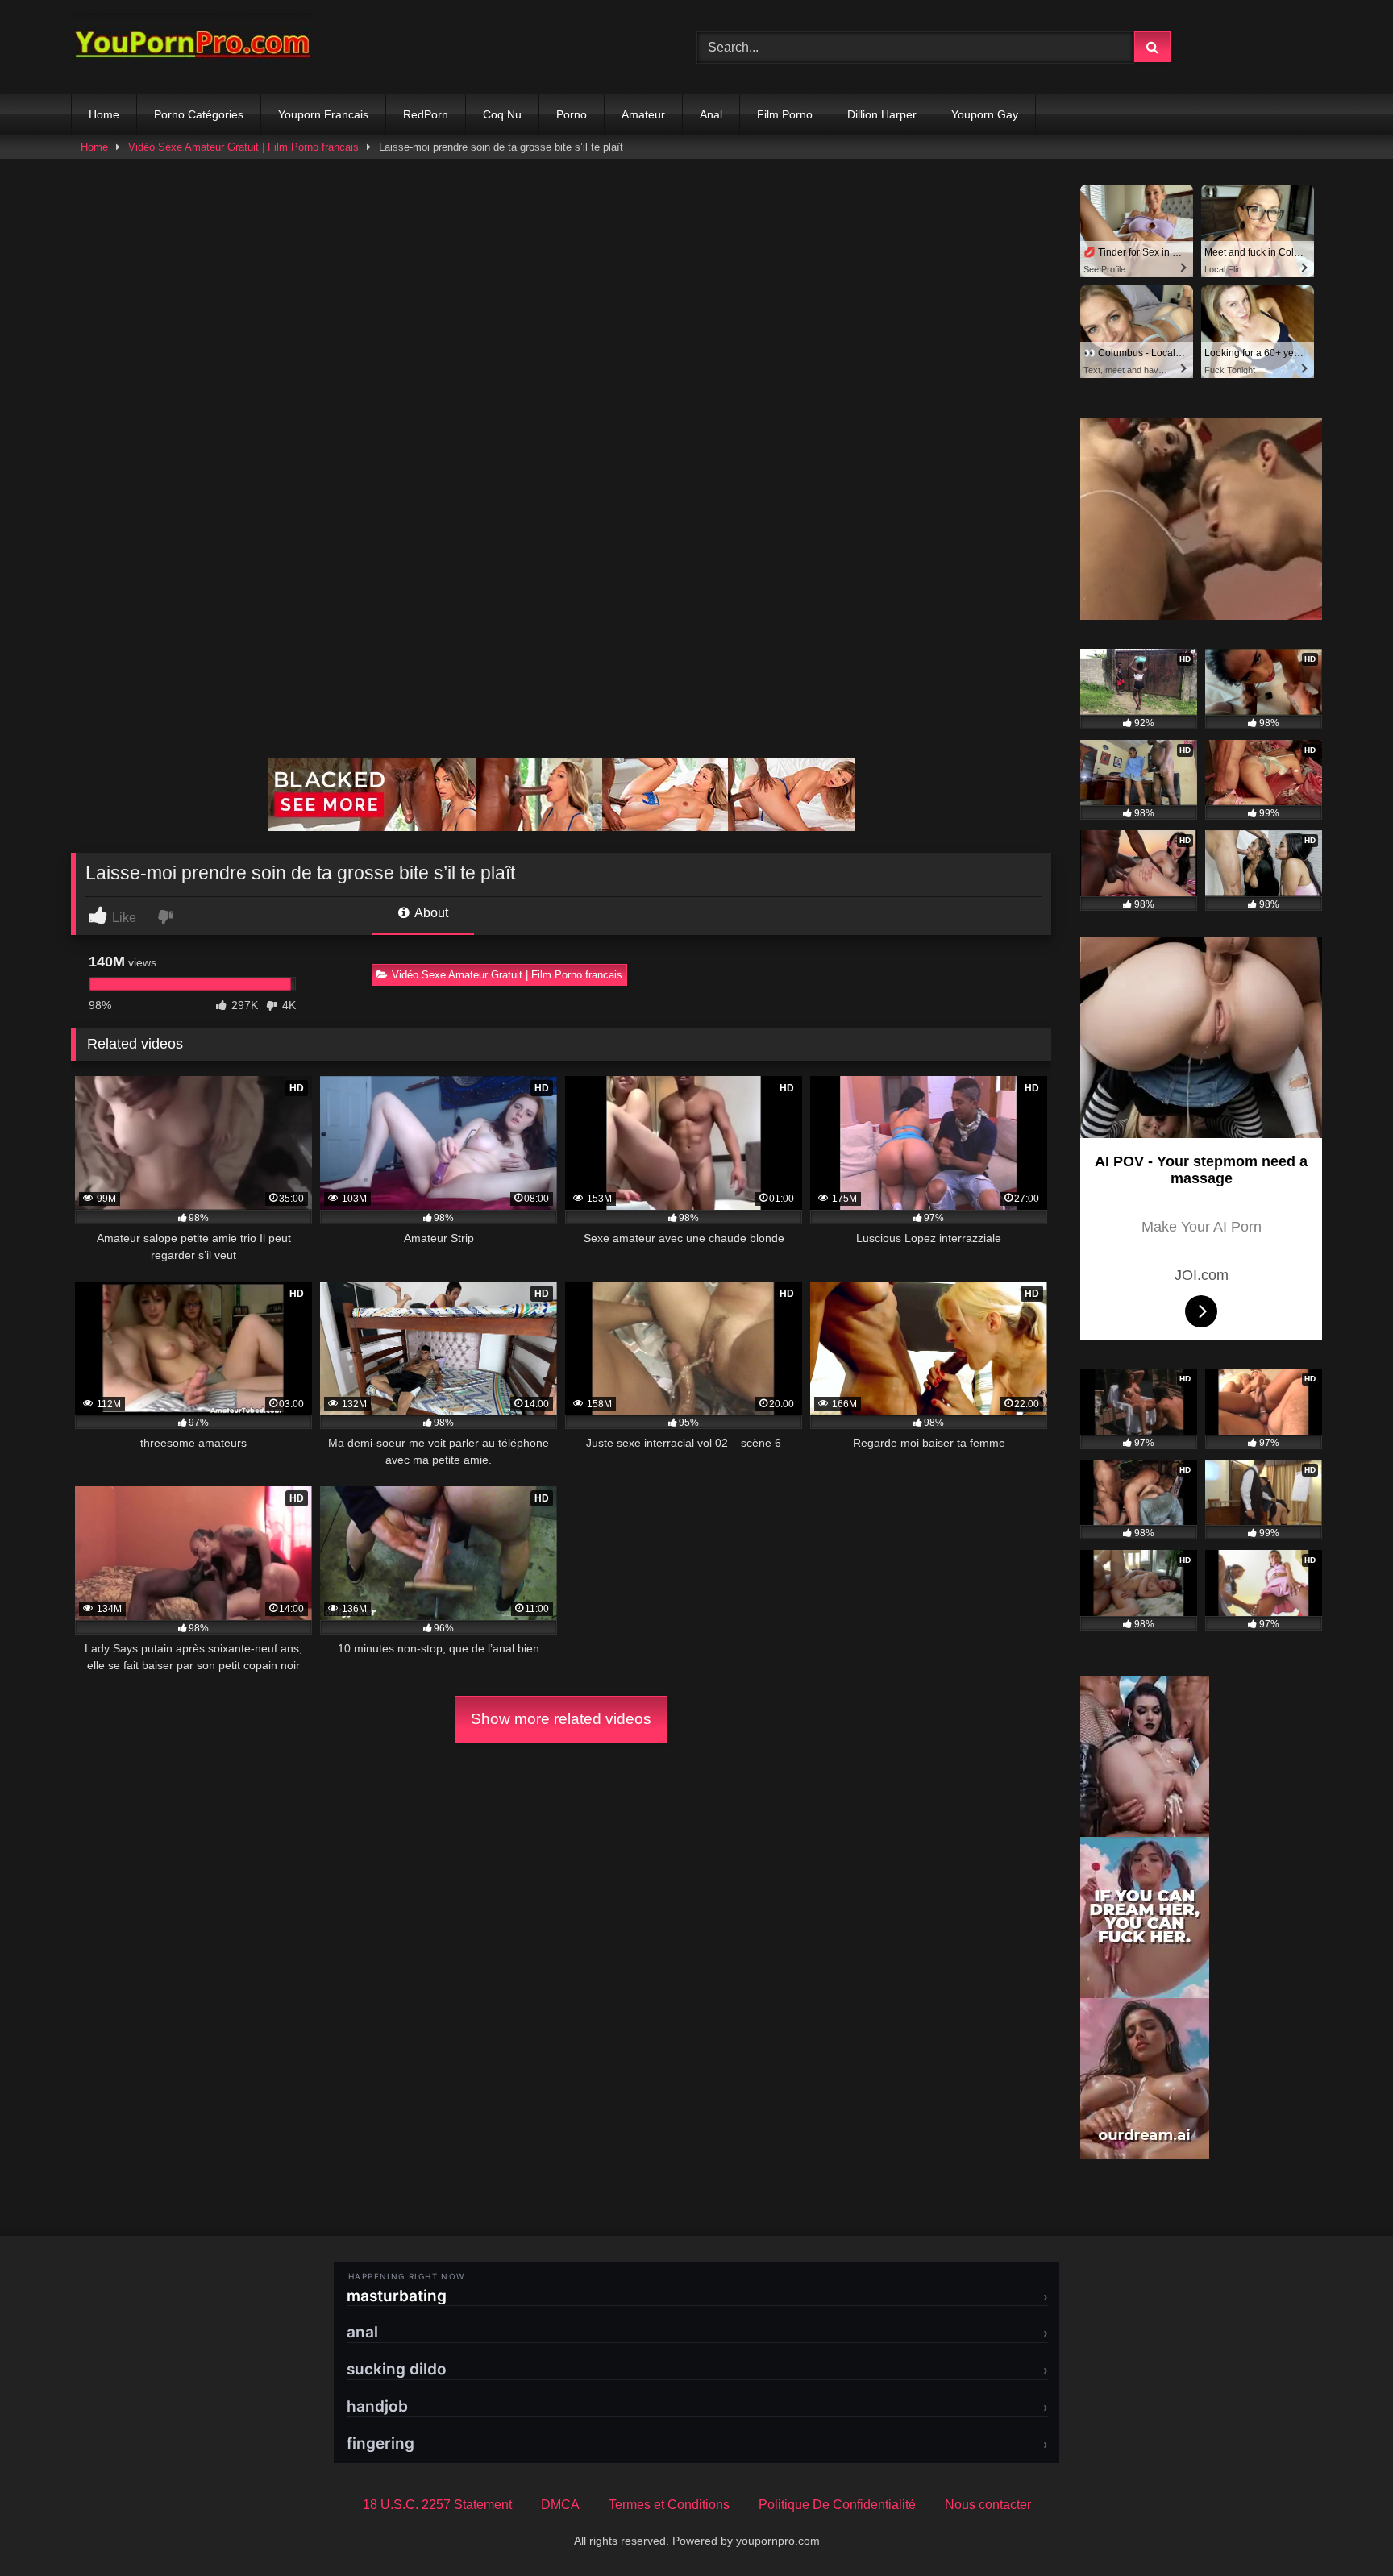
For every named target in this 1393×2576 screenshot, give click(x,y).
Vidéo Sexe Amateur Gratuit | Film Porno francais (243, 147)
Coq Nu (502, 114)
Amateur (643, 114)
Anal (711, 114)
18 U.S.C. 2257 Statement (437, 2505)
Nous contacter (988, 2505)
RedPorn (426, 114)
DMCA (560, 2505)
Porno (572, 114)
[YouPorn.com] (192, 47)
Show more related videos (561, 1719)
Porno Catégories (199, 114)
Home (104, 114)
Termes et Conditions (669, 2505)
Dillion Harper (882, 114)
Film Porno (785, 114)
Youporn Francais (323, 114)
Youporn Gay (985, 114)
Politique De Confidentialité (837, 2505)
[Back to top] (1343, 2528)
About (430, 913)
